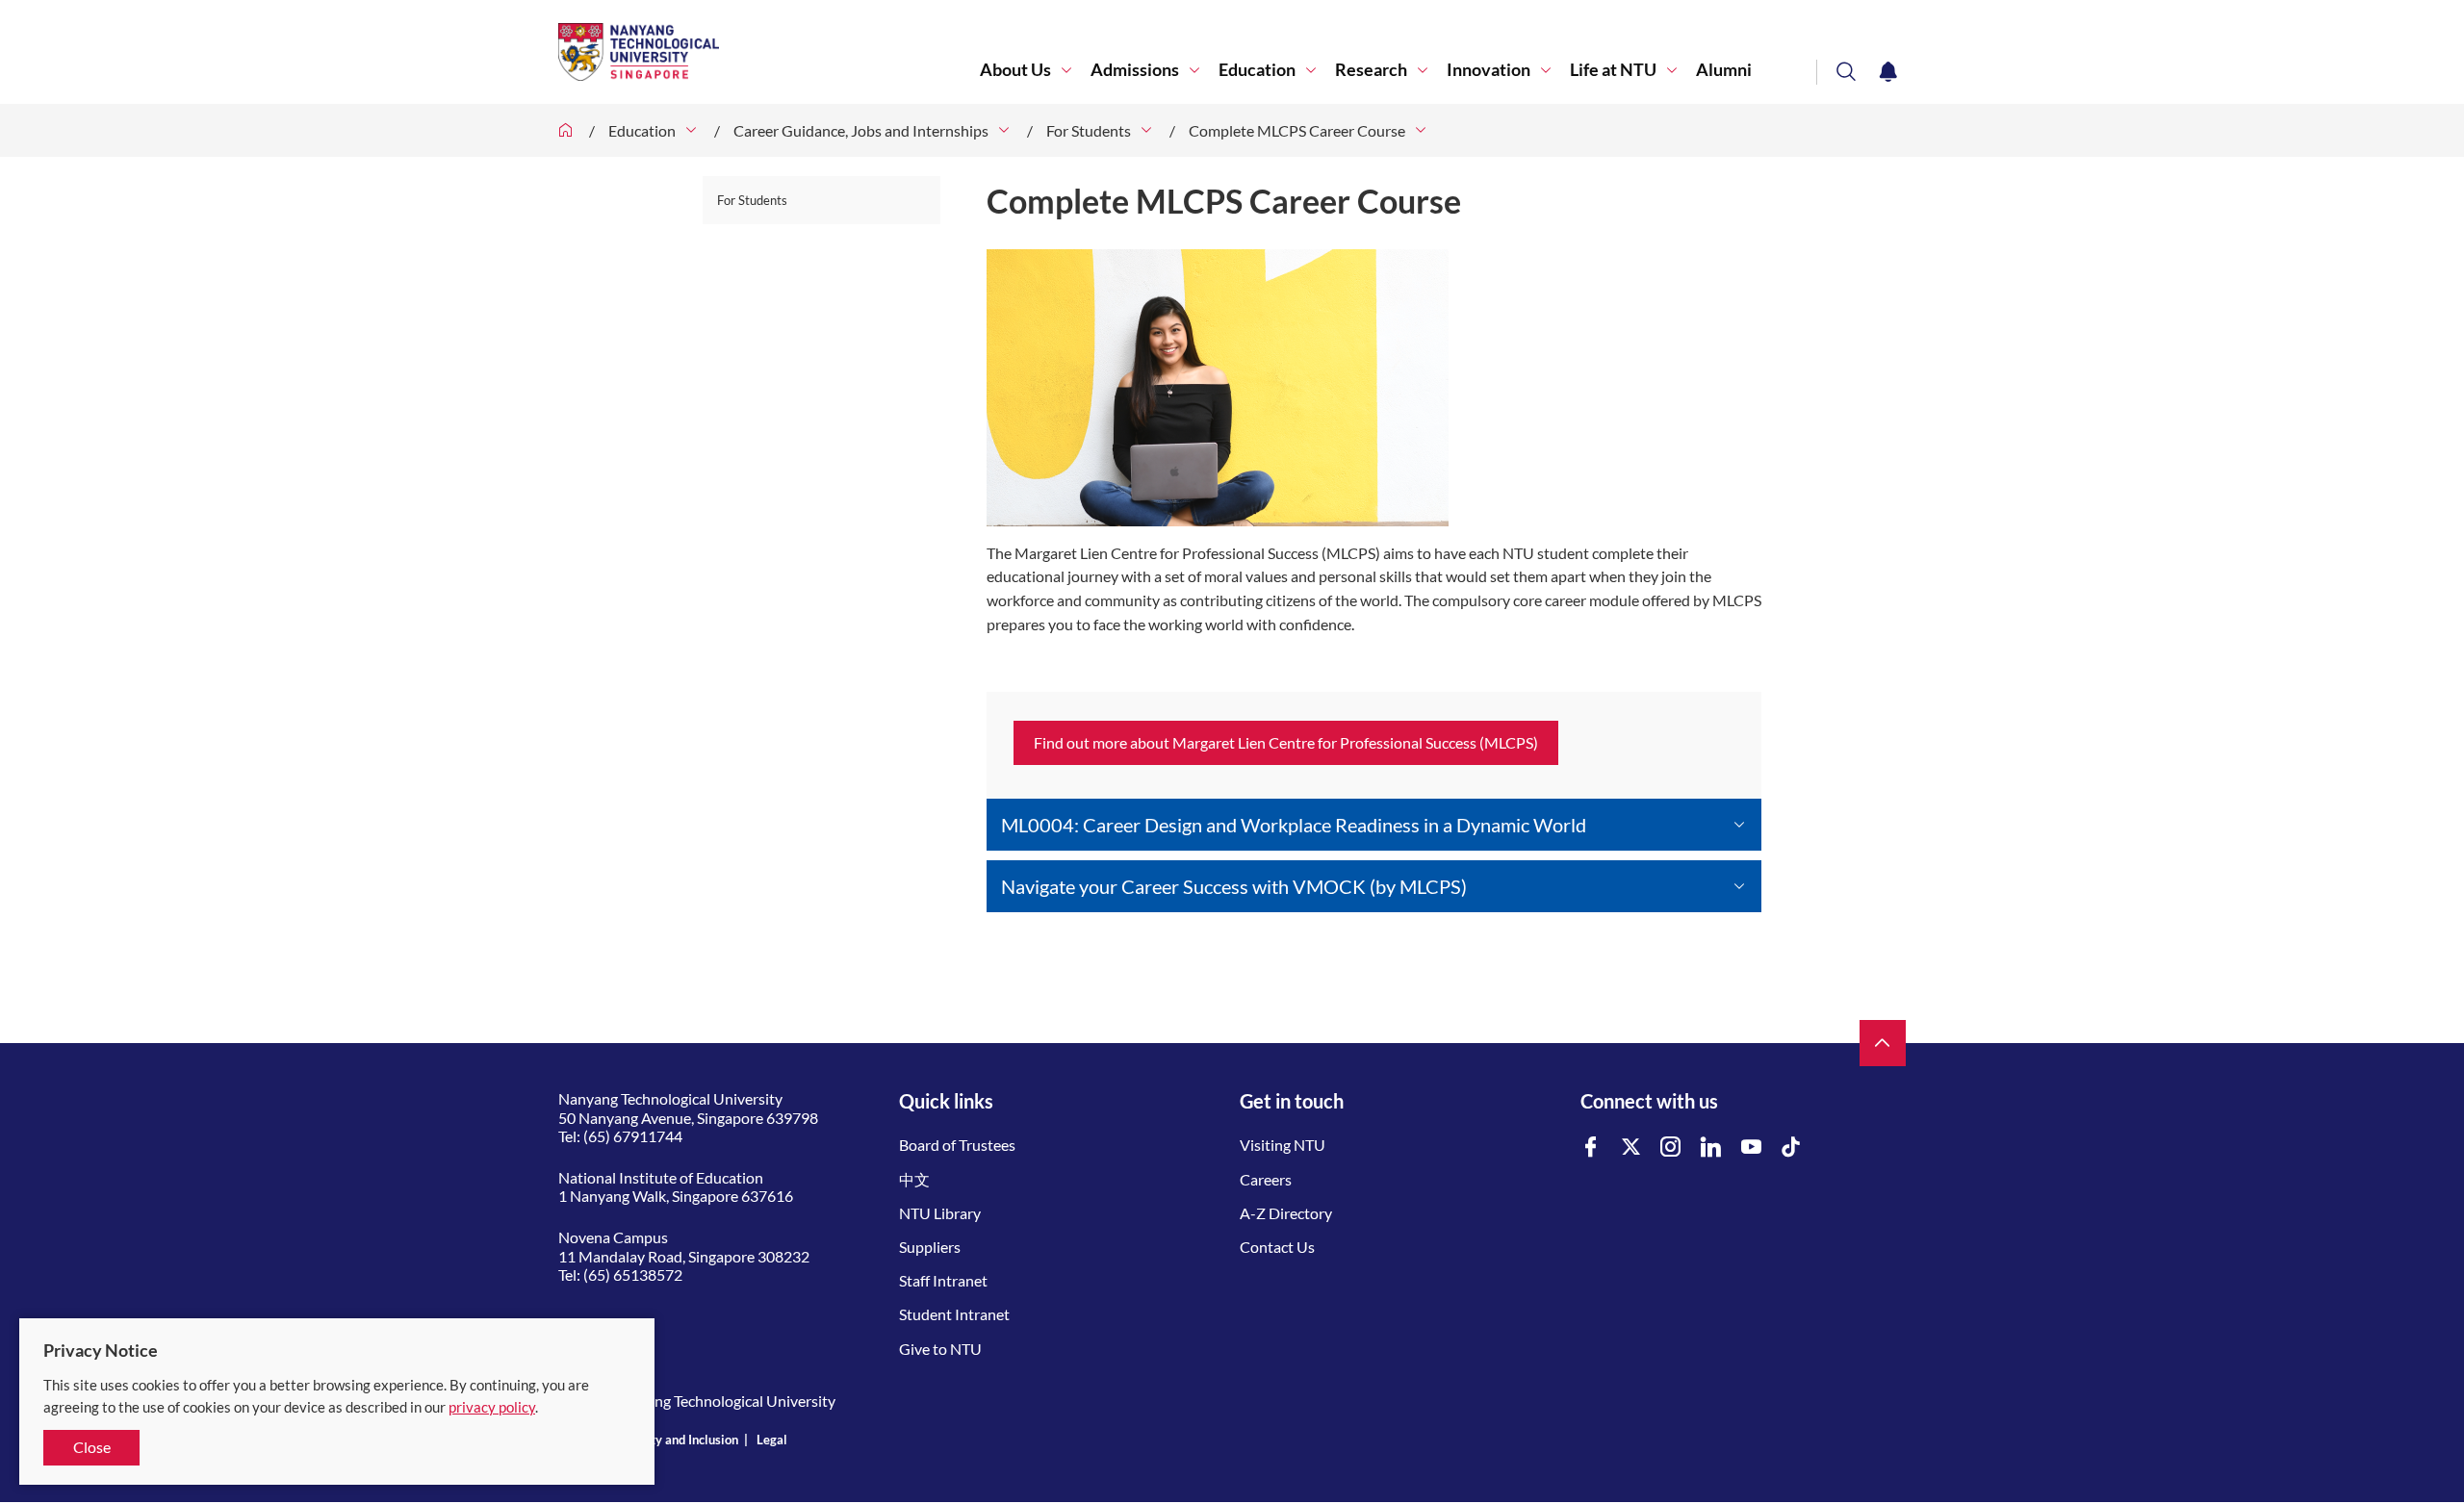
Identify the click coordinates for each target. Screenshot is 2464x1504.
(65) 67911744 (633, 1136)
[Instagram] (1671, 1147)
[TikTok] (1791, 1147)
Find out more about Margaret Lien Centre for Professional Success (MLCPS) (1286, 742)
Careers (1266, 1179)
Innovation (1489, 70)
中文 (914, 1179)
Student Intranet (954, 1314)
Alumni (1724, 70)
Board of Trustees (957, 1145)
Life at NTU (1613, 70)
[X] (1631, 1147)
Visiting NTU (1283, 1145)
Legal (772, 1440)
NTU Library (940, 1213)
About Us (1015, 70)
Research (1371, 70)
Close (92, 1447)
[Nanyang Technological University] (769, 52)
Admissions (1135, 70)
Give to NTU (940, 1349)
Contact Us (1277, 1247)
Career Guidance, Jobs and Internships (861, 130)
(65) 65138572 (633, 1275)
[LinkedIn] (1711, 1147)
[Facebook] (1591, 1147)
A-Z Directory (1286, 1213)
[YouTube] (1752, 1147)
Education (1257, 70)
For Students (1089, 130)
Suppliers (930, 1247)
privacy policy (492, 1407)
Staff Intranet (943, 1280)
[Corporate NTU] (566, 130)
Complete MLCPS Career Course (1297, 130)
